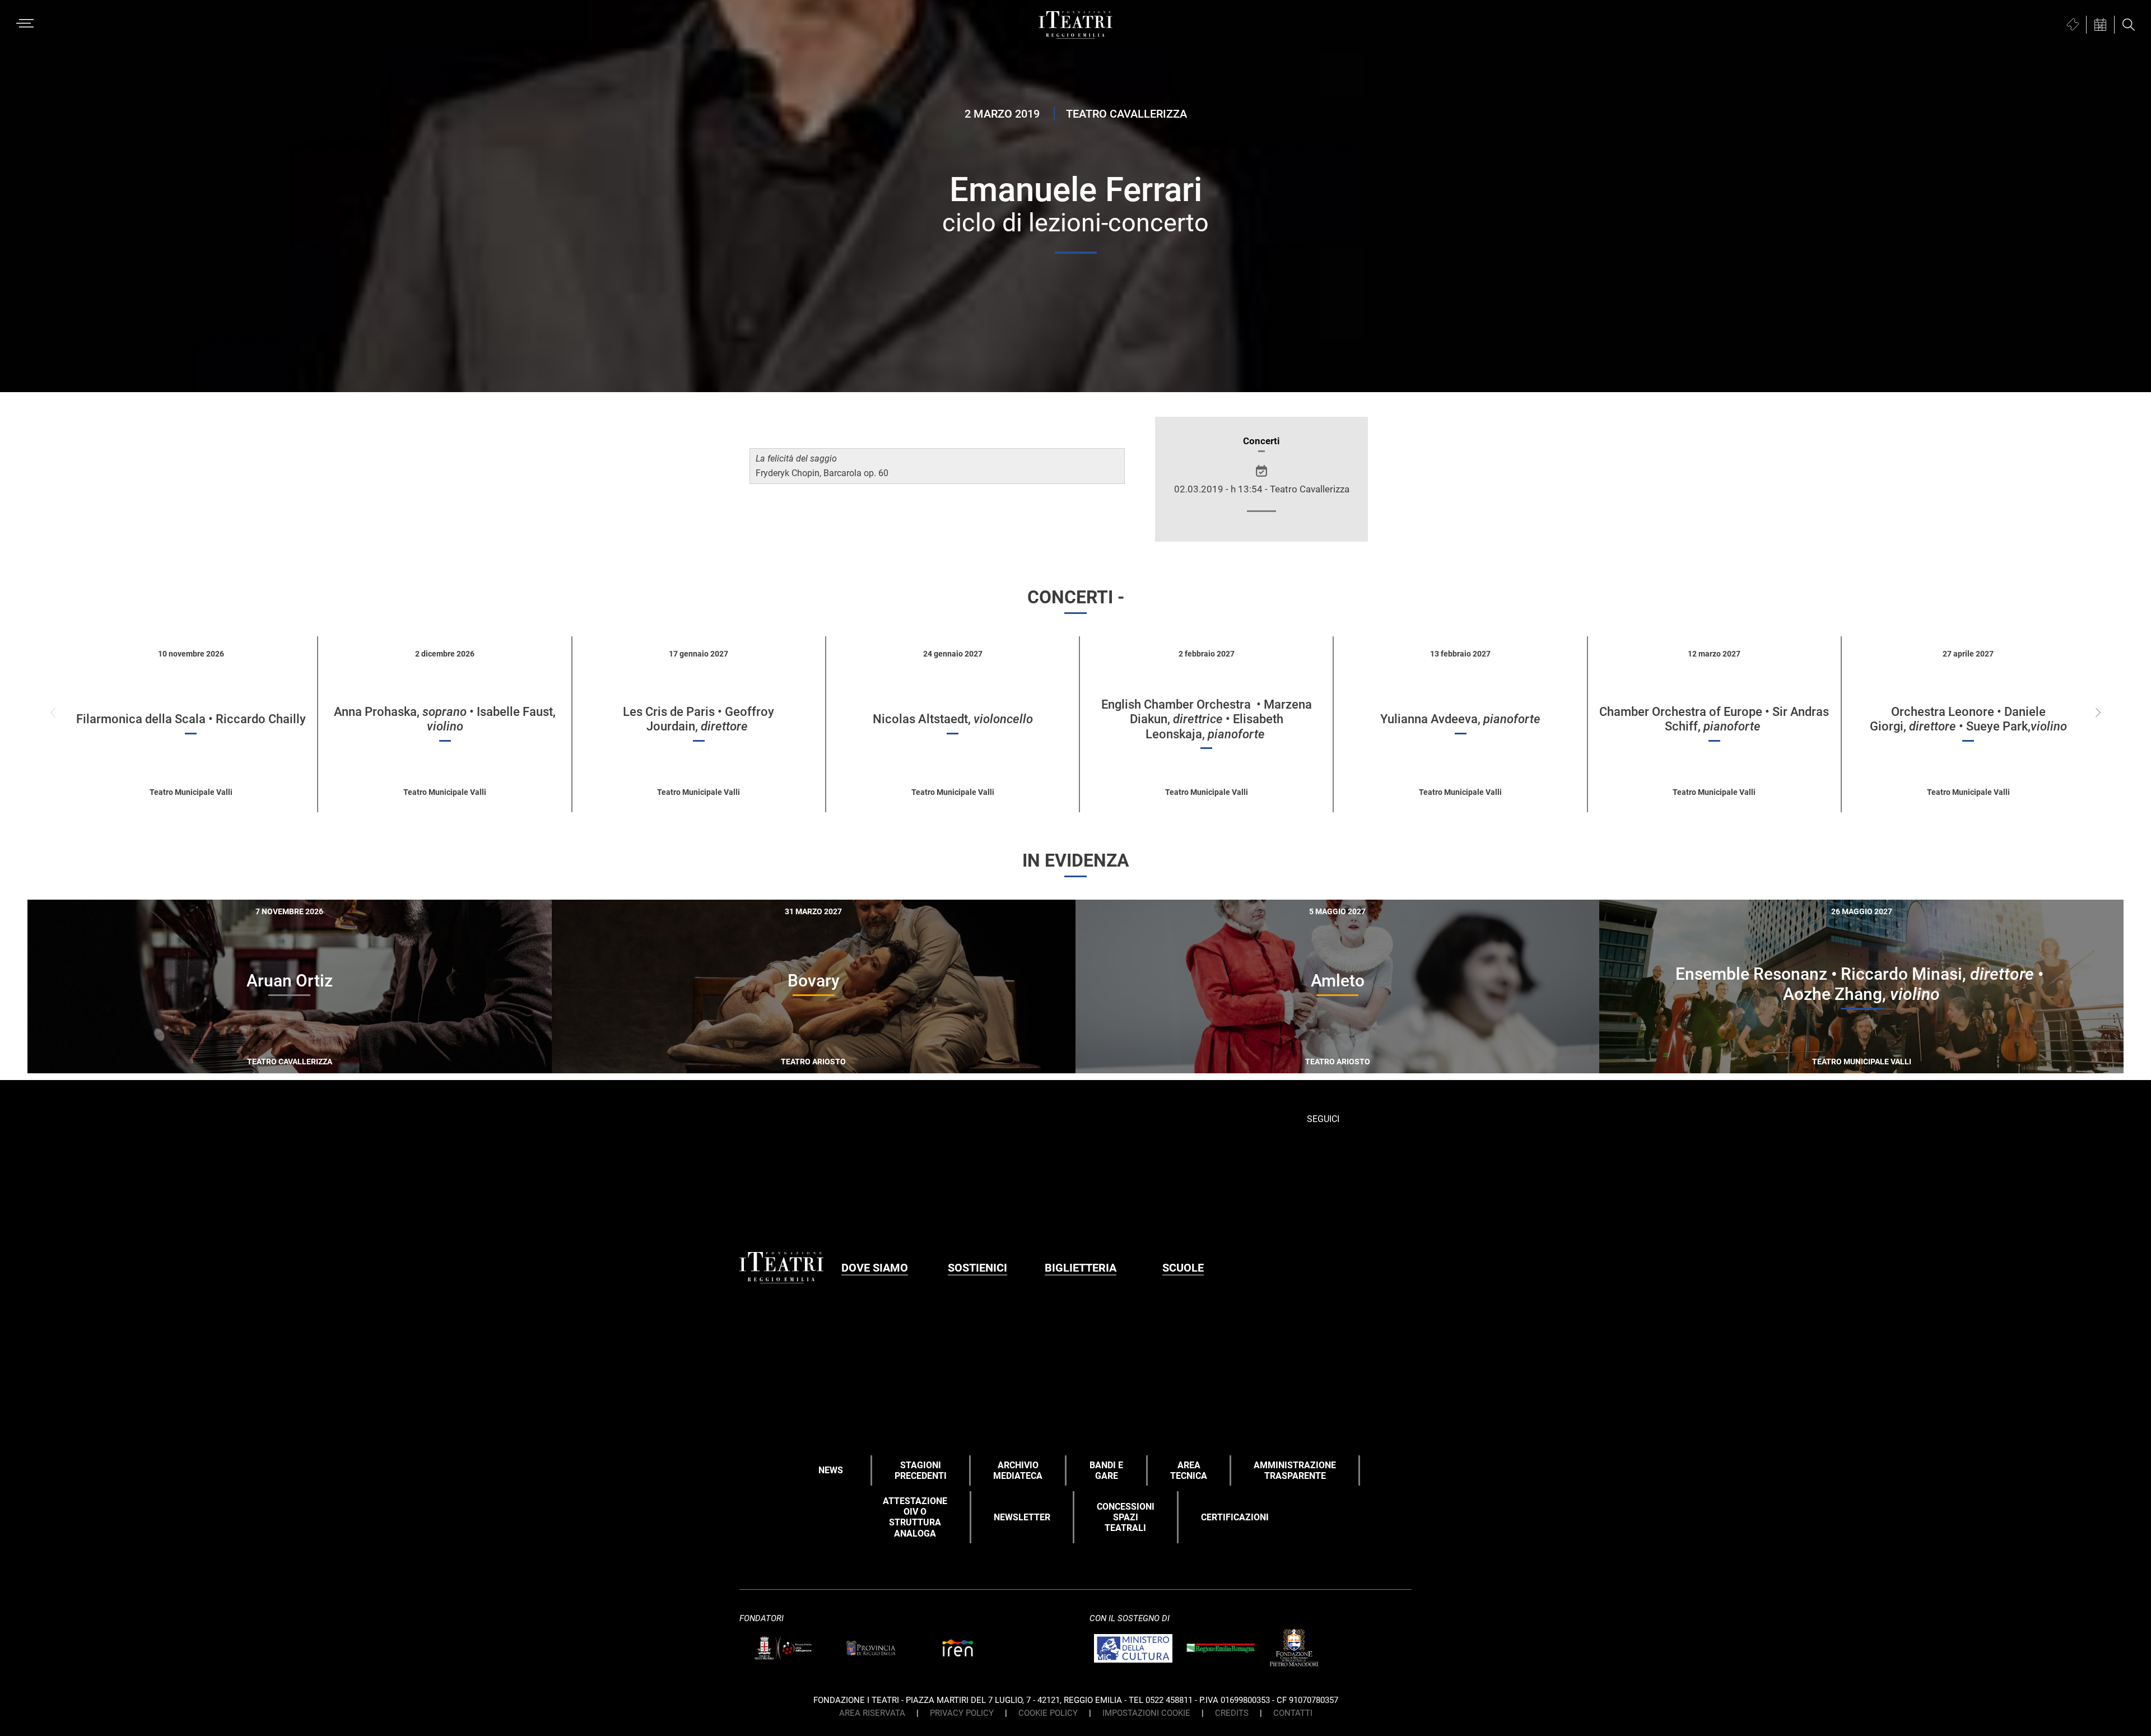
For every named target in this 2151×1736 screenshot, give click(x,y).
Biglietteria (1081, 1268)
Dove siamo (875, 1268)
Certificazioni (1235, 1517)
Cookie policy (1048, 1713)
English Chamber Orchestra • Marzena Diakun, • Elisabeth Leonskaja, (1207, 719)
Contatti (1293, 1713)
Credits (1232, 1713)
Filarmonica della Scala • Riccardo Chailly (191, 719)
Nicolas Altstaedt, (953, 719)
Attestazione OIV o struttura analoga (915, 1517)
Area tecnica (1189, 1470)
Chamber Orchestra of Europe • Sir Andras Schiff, (1714, 719)
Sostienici (977, 1268)
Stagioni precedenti (921, 1470)
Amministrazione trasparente (1295, 1470)
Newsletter (1022, 1517)
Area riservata (872, 1713)
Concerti (1261, 441)
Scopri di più (329, 1060)
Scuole (1183, 1268)
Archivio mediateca (1018, 1470)
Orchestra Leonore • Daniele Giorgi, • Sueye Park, (1968, 719)
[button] (2098, 713)
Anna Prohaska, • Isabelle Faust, (445, 719)
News (831, 1470)
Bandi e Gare (1106, 1470)
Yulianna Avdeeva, (1460, 719)
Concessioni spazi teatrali (1126, 1517)
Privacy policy (962, 1713)
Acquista (249, 1058)
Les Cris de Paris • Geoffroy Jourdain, (699, 719)
